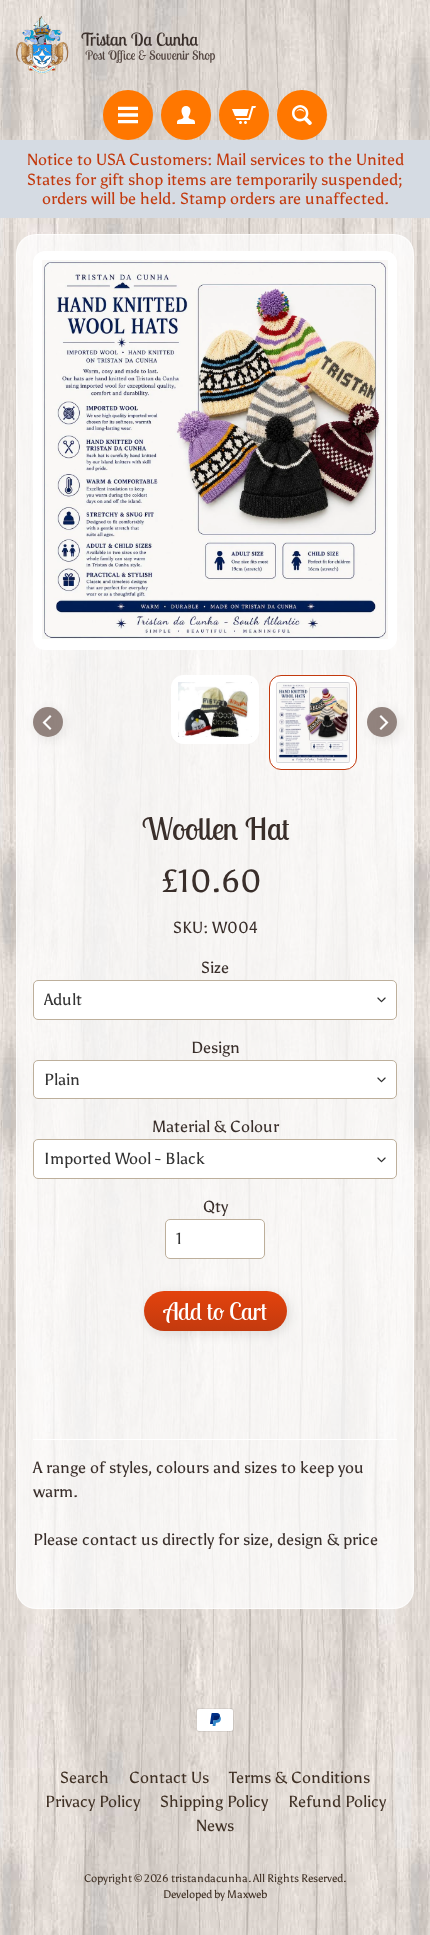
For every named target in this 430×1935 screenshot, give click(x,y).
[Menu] (128, 115)
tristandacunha (209, 1878)
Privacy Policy (92, 1801)
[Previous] (48, 722)
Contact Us (169, 1777)
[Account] (186, 115)
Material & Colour (215, 1126)
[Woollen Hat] (313, 722)
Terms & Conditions (299, 1777)
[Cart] (244, 115)
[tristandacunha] (115, 45)
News (215, 1825)
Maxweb (247, 1894)
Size (215, 967)
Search (84, 1777)
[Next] (382, 722)
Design (215, 1047)
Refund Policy (337, 1801)
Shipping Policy (214, 1801)
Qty (215, 1206)
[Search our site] (302, 115)
